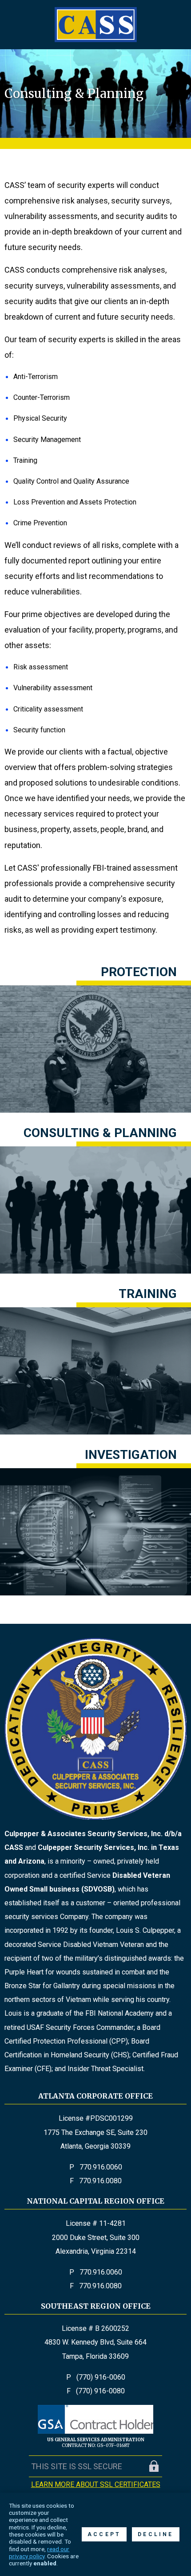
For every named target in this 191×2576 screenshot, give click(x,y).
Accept (104, 2534)
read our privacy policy (39, 2553)
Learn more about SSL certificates (96, 2484)
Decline (155, 2534)
